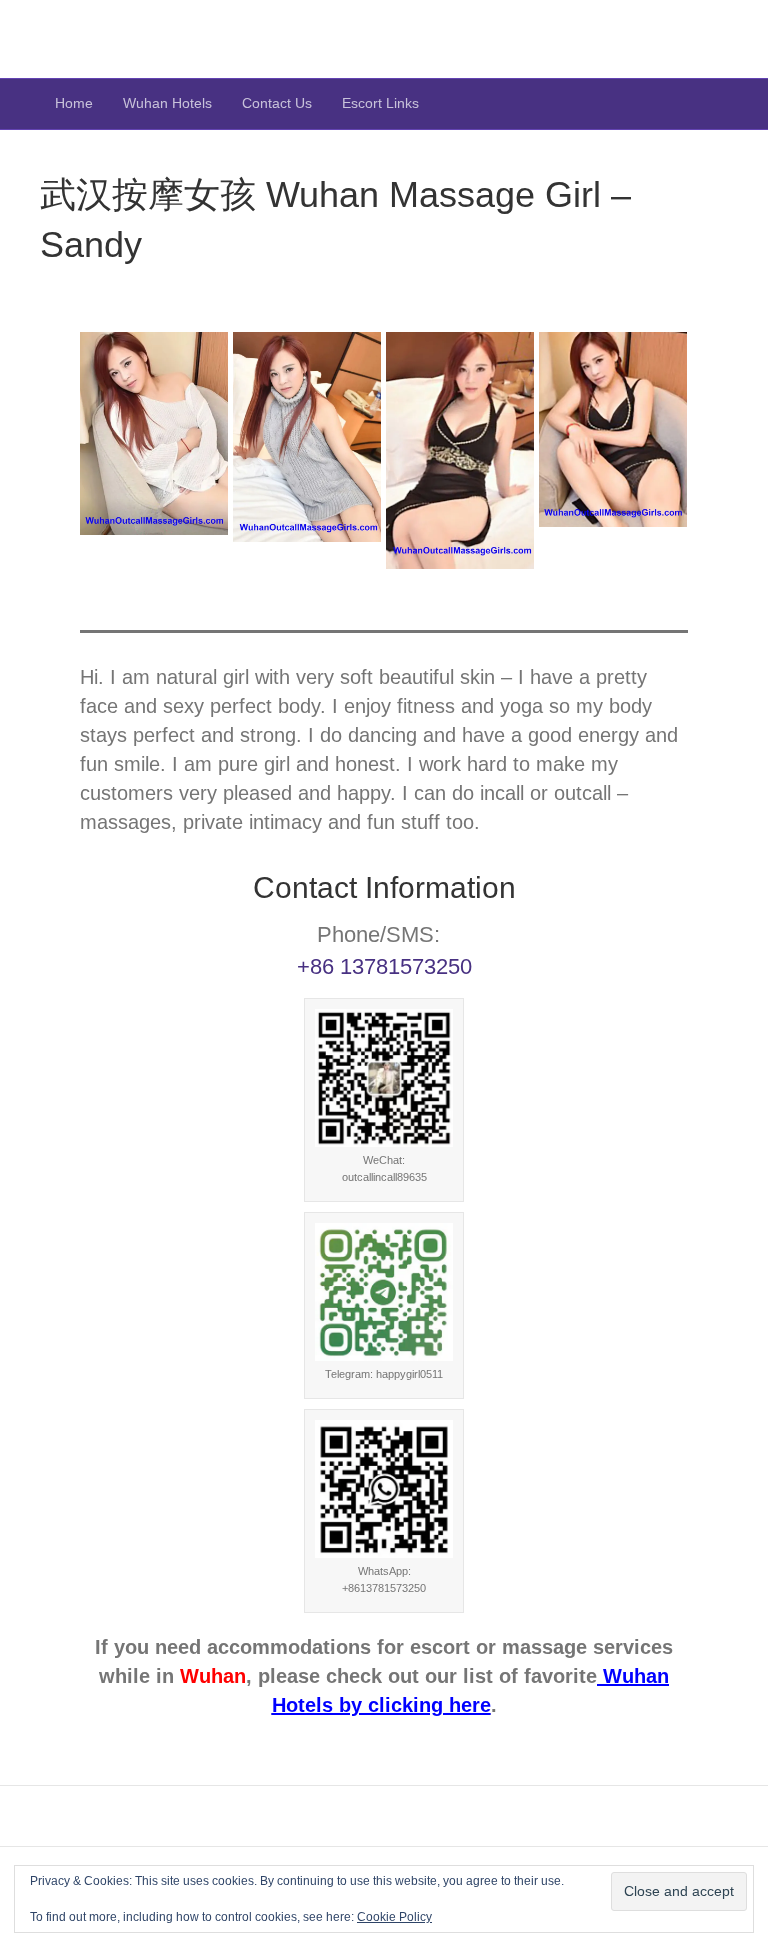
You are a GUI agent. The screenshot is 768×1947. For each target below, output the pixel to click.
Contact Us (277, 103)
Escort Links (380, 103)
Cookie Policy (394, 1917)
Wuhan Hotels (167, 103)
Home (74, 103)
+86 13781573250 (384, 966)
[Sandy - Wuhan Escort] (154, 433)
